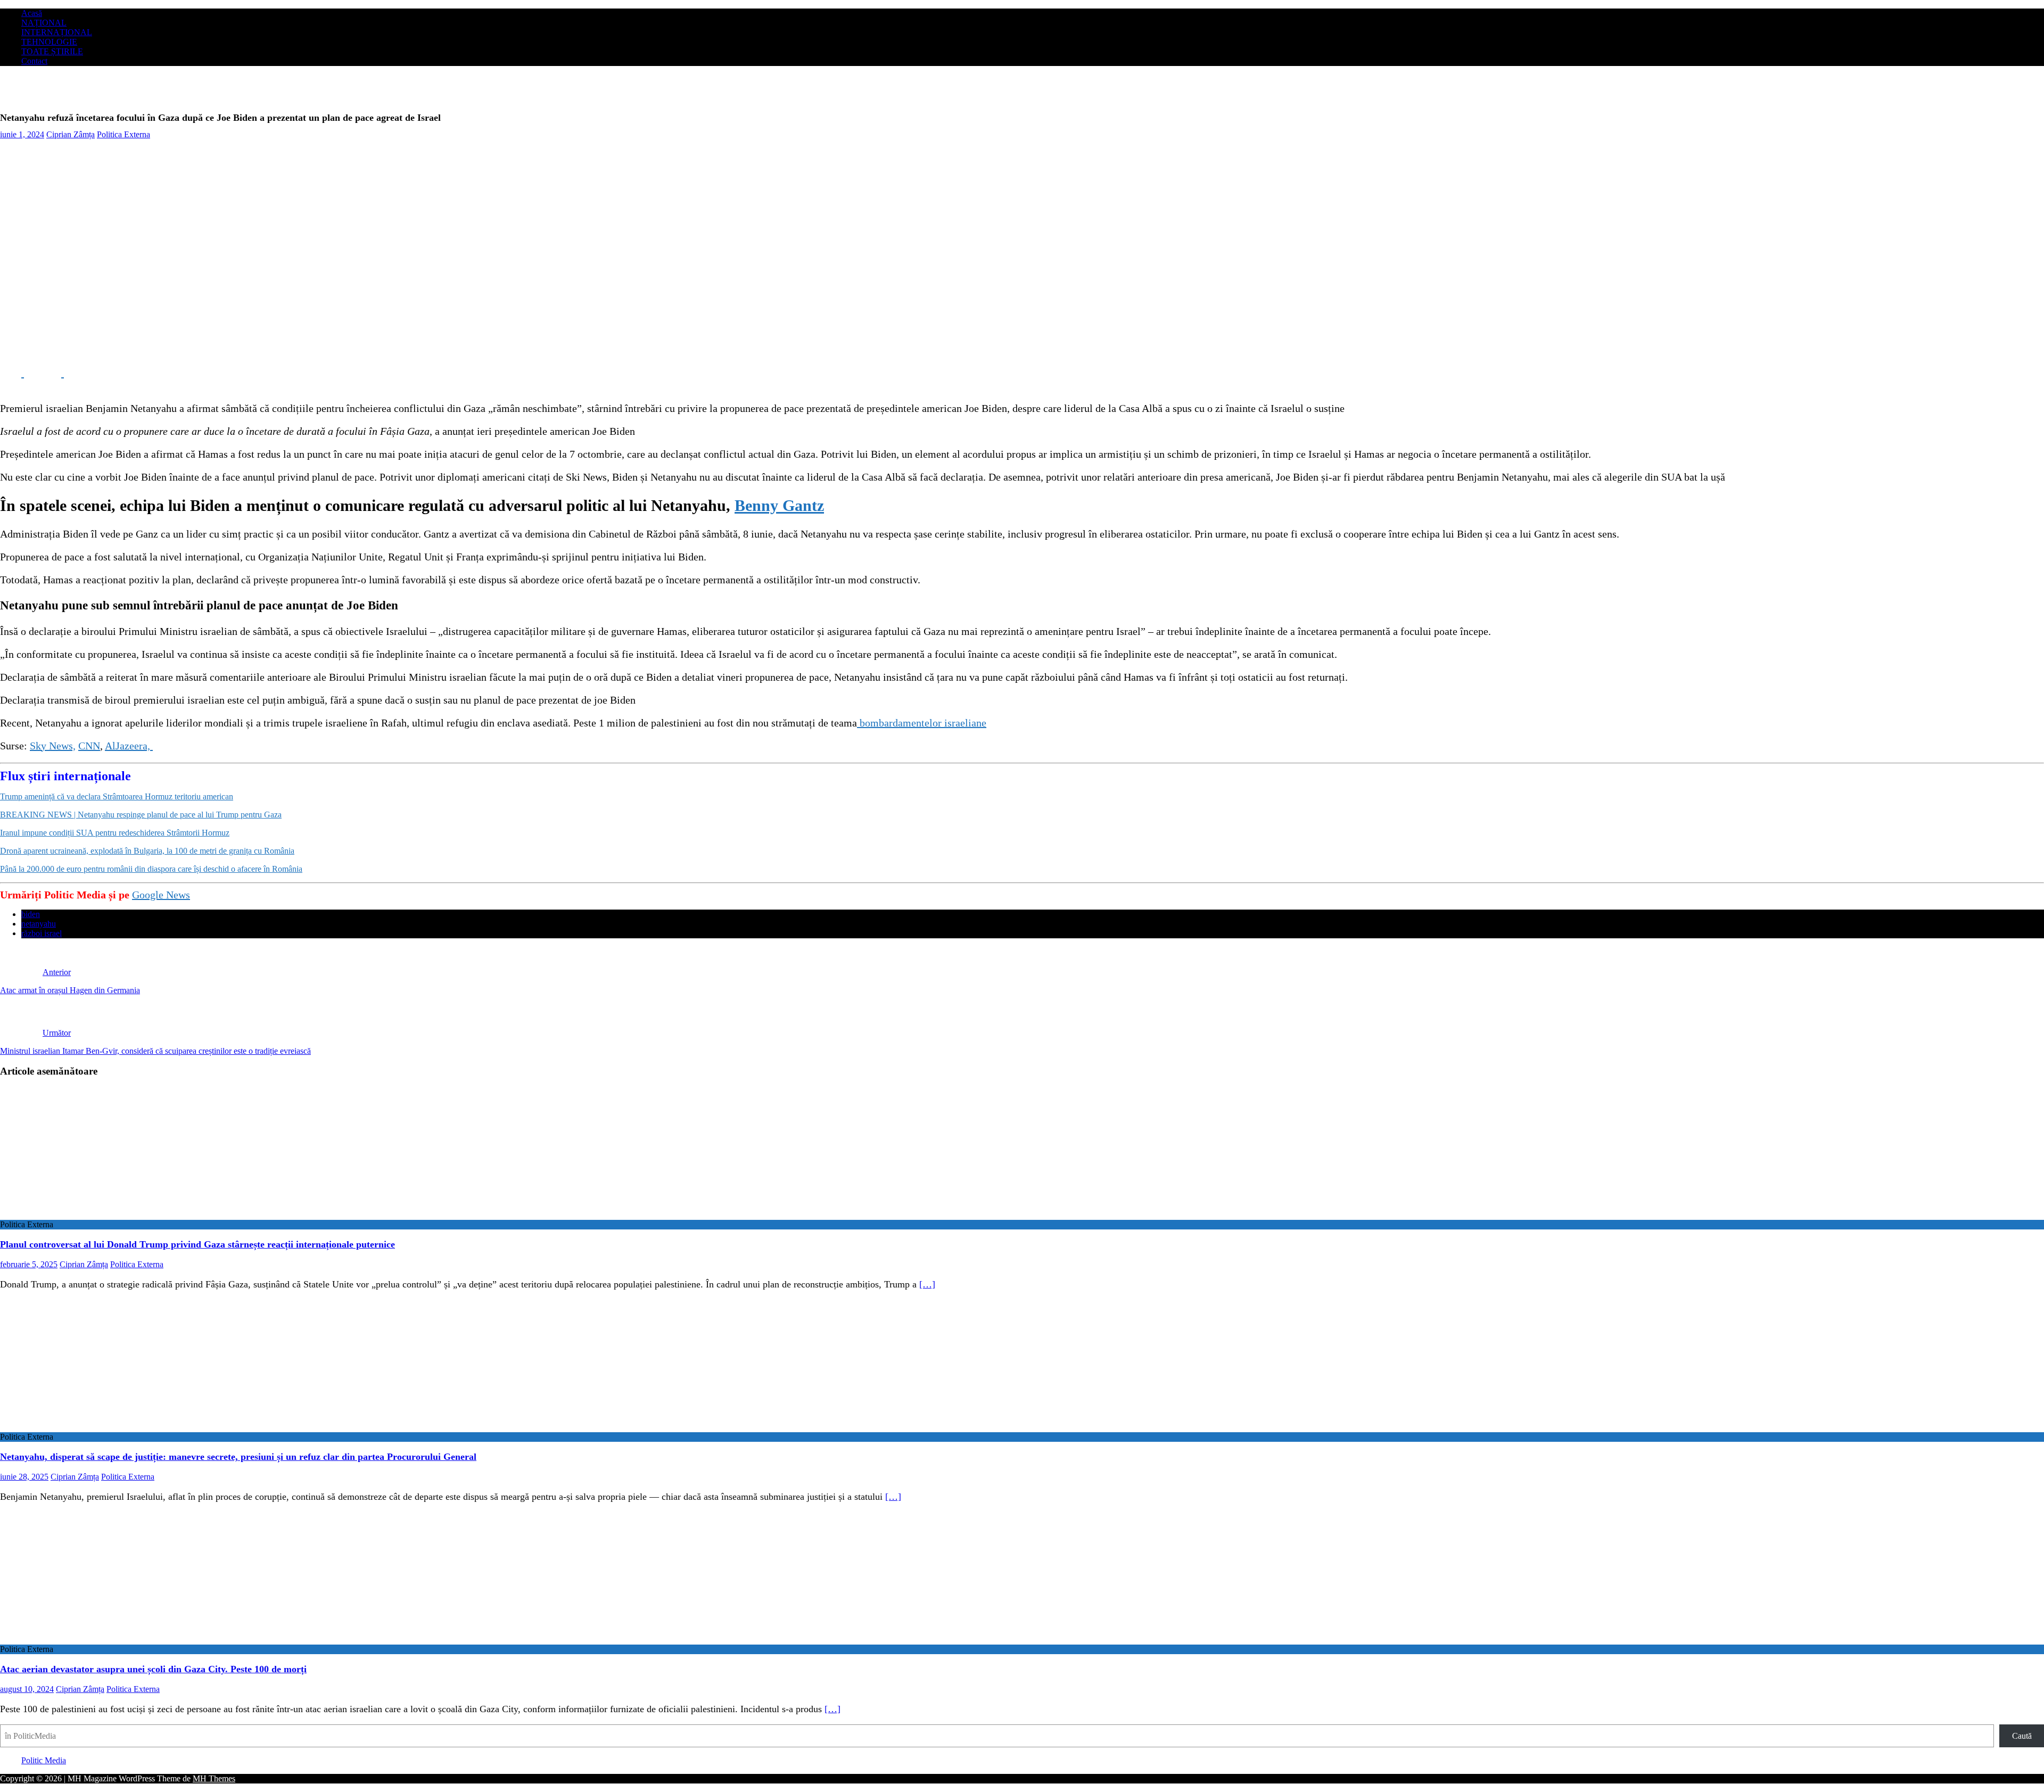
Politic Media (44, 1760)
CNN (89, 746)
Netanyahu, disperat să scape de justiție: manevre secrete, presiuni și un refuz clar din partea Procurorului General (238, 1457)
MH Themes (214, 1778)
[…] (927, 1284)
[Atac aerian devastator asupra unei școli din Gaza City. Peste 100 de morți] (87, 1640)
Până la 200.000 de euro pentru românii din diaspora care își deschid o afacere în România (151, 869)
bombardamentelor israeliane (922, 723)
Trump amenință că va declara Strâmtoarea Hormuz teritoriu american (117, 796)
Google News (161, 895)
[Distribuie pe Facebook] (12, 373)
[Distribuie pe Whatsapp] (90, 373)
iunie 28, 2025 (24, 1477)
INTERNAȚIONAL (57, 32)
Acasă (32, 13)
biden (31, 914)
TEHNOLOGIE (49, 42)
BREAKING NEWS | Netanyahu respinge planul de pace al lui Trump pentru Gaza (141, 815)
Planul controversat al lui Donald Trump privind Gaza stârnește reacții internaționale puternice (197, 1244)
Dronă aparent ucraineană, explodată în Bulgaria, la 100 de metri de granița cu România (147, 851)
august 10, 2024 (27, 1689)
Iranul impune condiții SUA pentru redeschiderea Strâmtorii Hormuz (115, 833)
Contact (34, 61)
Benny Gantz (779, 505)
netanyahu (39, 924)
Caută (2022, 1736)
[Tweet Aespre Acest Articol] (52, 373)
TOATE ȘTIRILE (52, 51)
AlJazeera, (129, 746)
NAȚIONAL (44, 23)
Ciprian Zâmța (71, 134)
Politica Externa (123, 134)
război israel (42, 933)
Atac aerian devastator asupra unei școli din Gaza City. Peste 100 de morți (153, 1669)
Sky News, (53, 746)
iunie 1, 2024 (22, 134)
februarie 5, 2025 (29, 1264)
